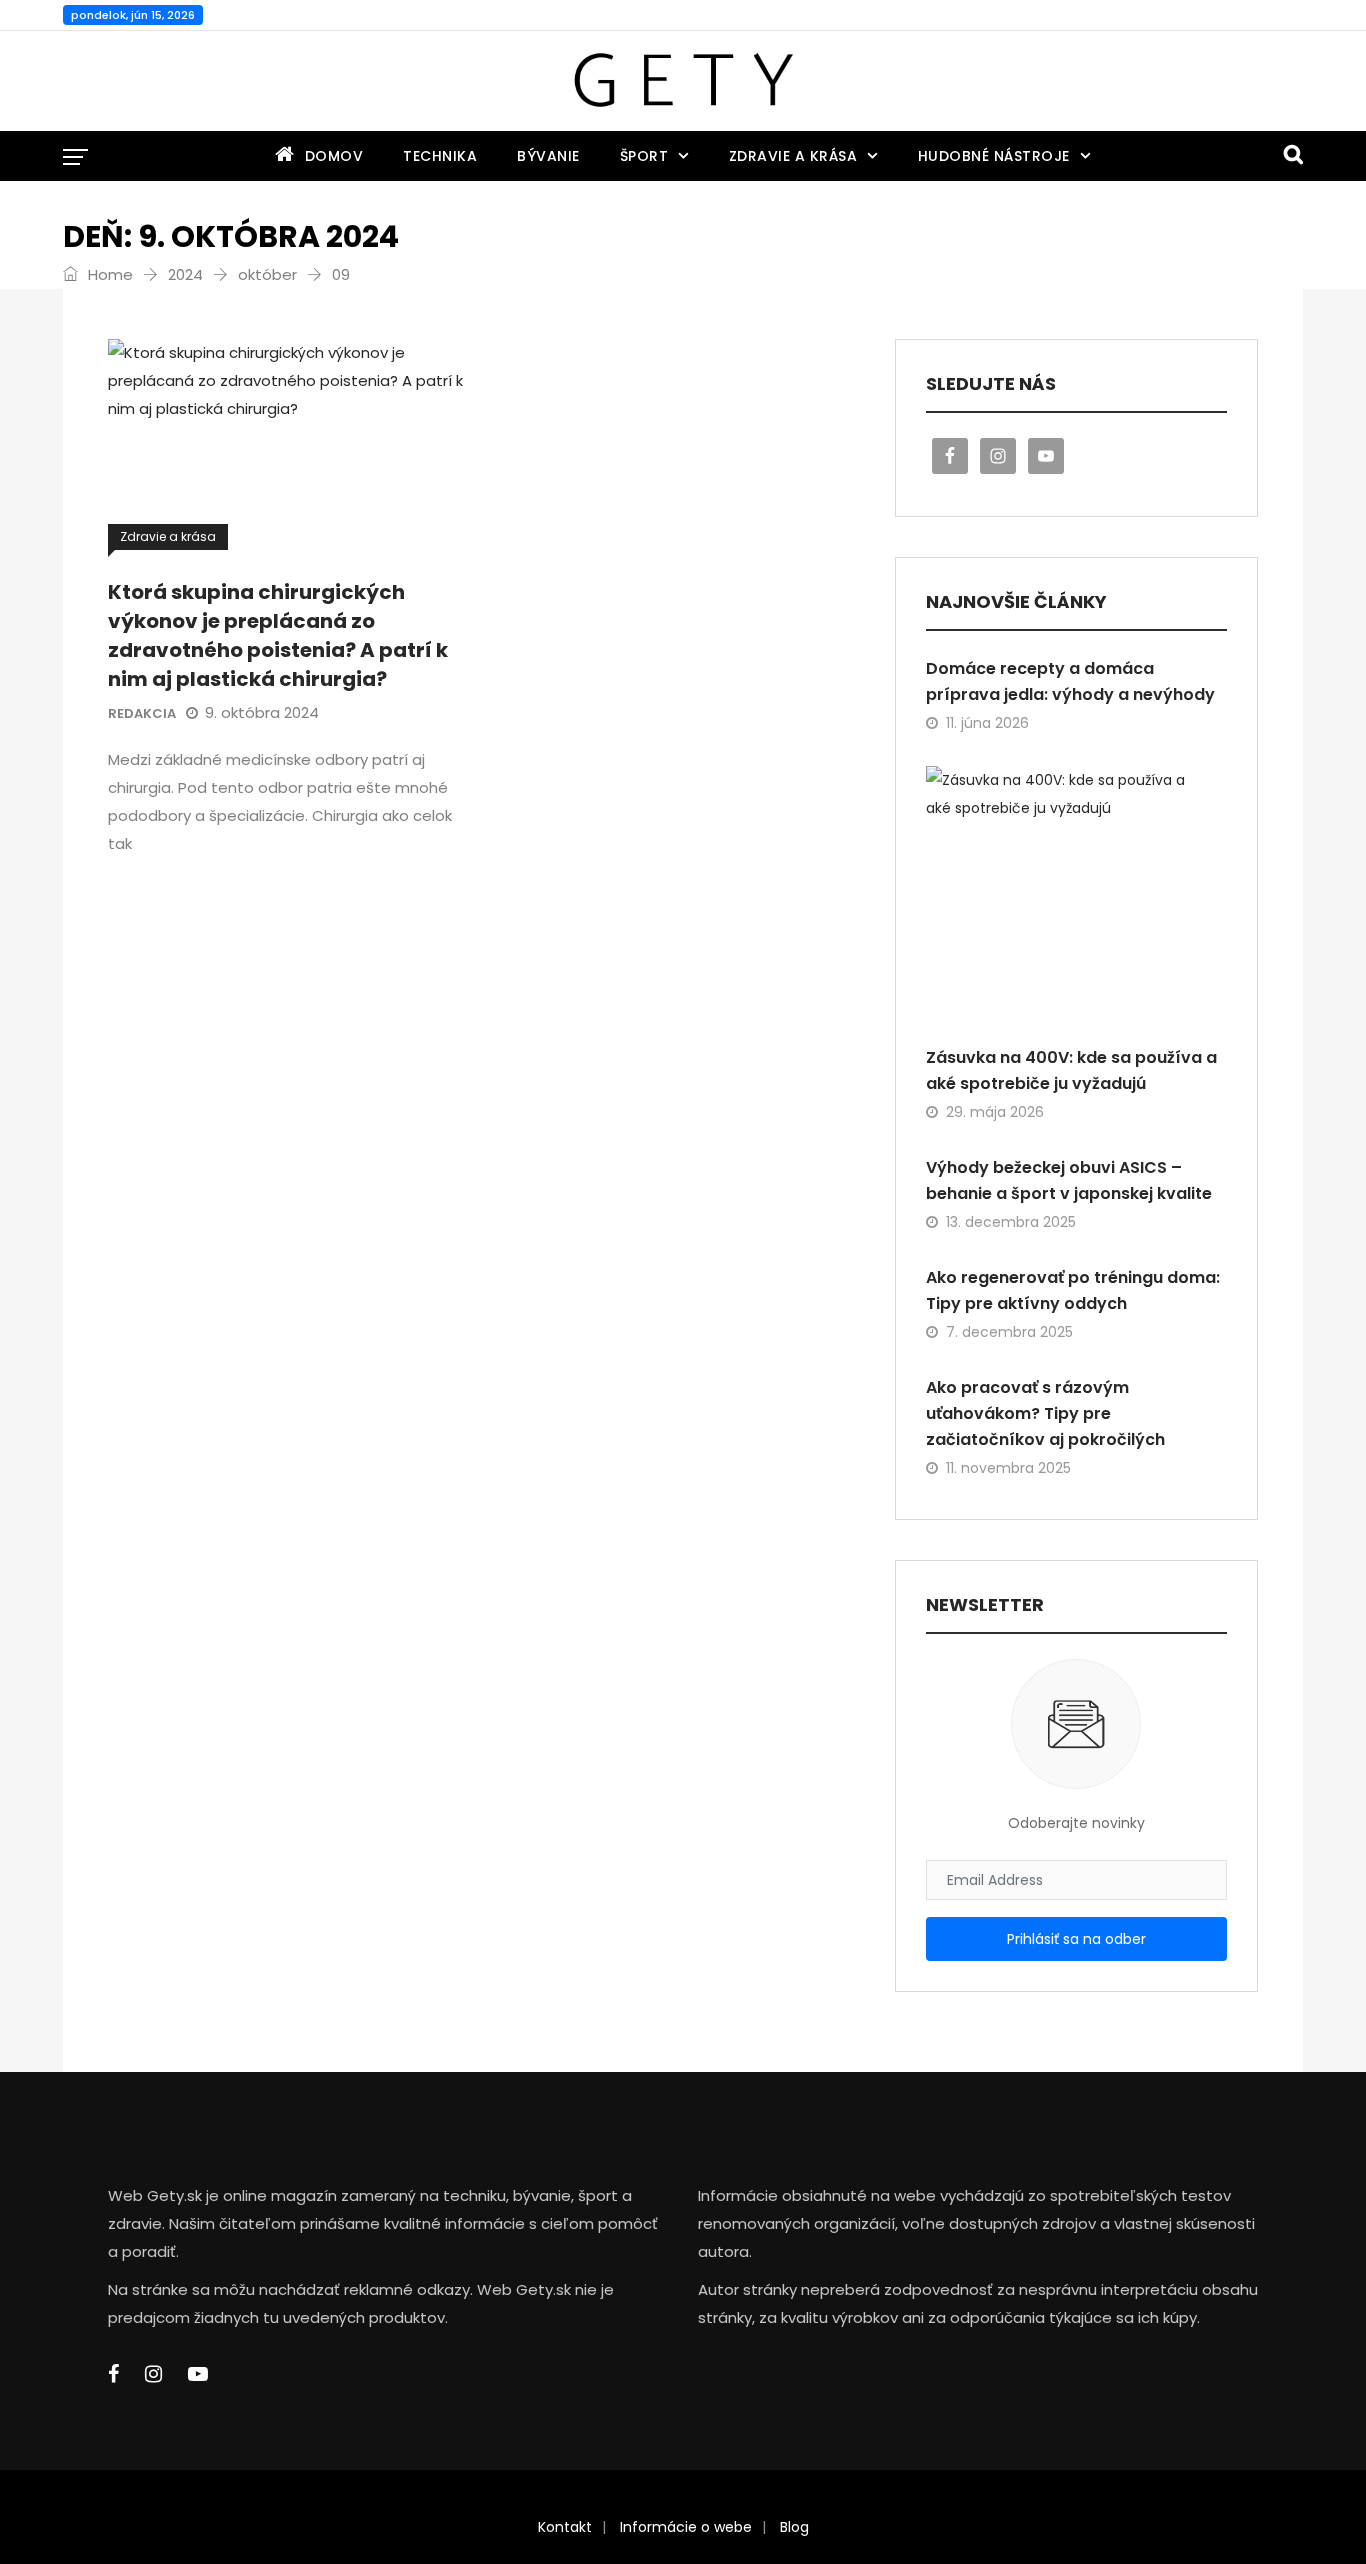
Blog (794, 2527)
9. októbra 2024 (262, 712)
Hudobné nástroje (994, 156)
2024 (185, 274)
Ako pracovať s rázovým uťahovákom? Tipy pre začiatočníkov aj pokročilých (1045, 1413)
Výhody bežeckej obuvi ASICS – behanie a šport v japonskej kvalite (1069, 1180)
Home (108, 274)
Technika (440, 156)
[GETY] (682, 80)
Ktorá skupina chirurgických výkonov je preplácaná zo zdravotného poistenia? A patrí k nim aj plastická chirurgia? (278, 635)
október (267, 274)
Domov (334, 156)
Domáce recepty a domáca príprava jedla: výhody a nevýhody (1070, 681)
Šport (644, 156)
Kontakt (565, 2527)
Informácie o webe (686, 2527)
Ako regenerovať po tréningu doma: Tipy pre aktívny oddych (1073, 1290)
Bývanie (548, 156)
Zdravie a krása (793, 156)
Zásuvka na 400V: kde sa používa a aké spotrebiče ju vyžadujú (1071, 1070)
